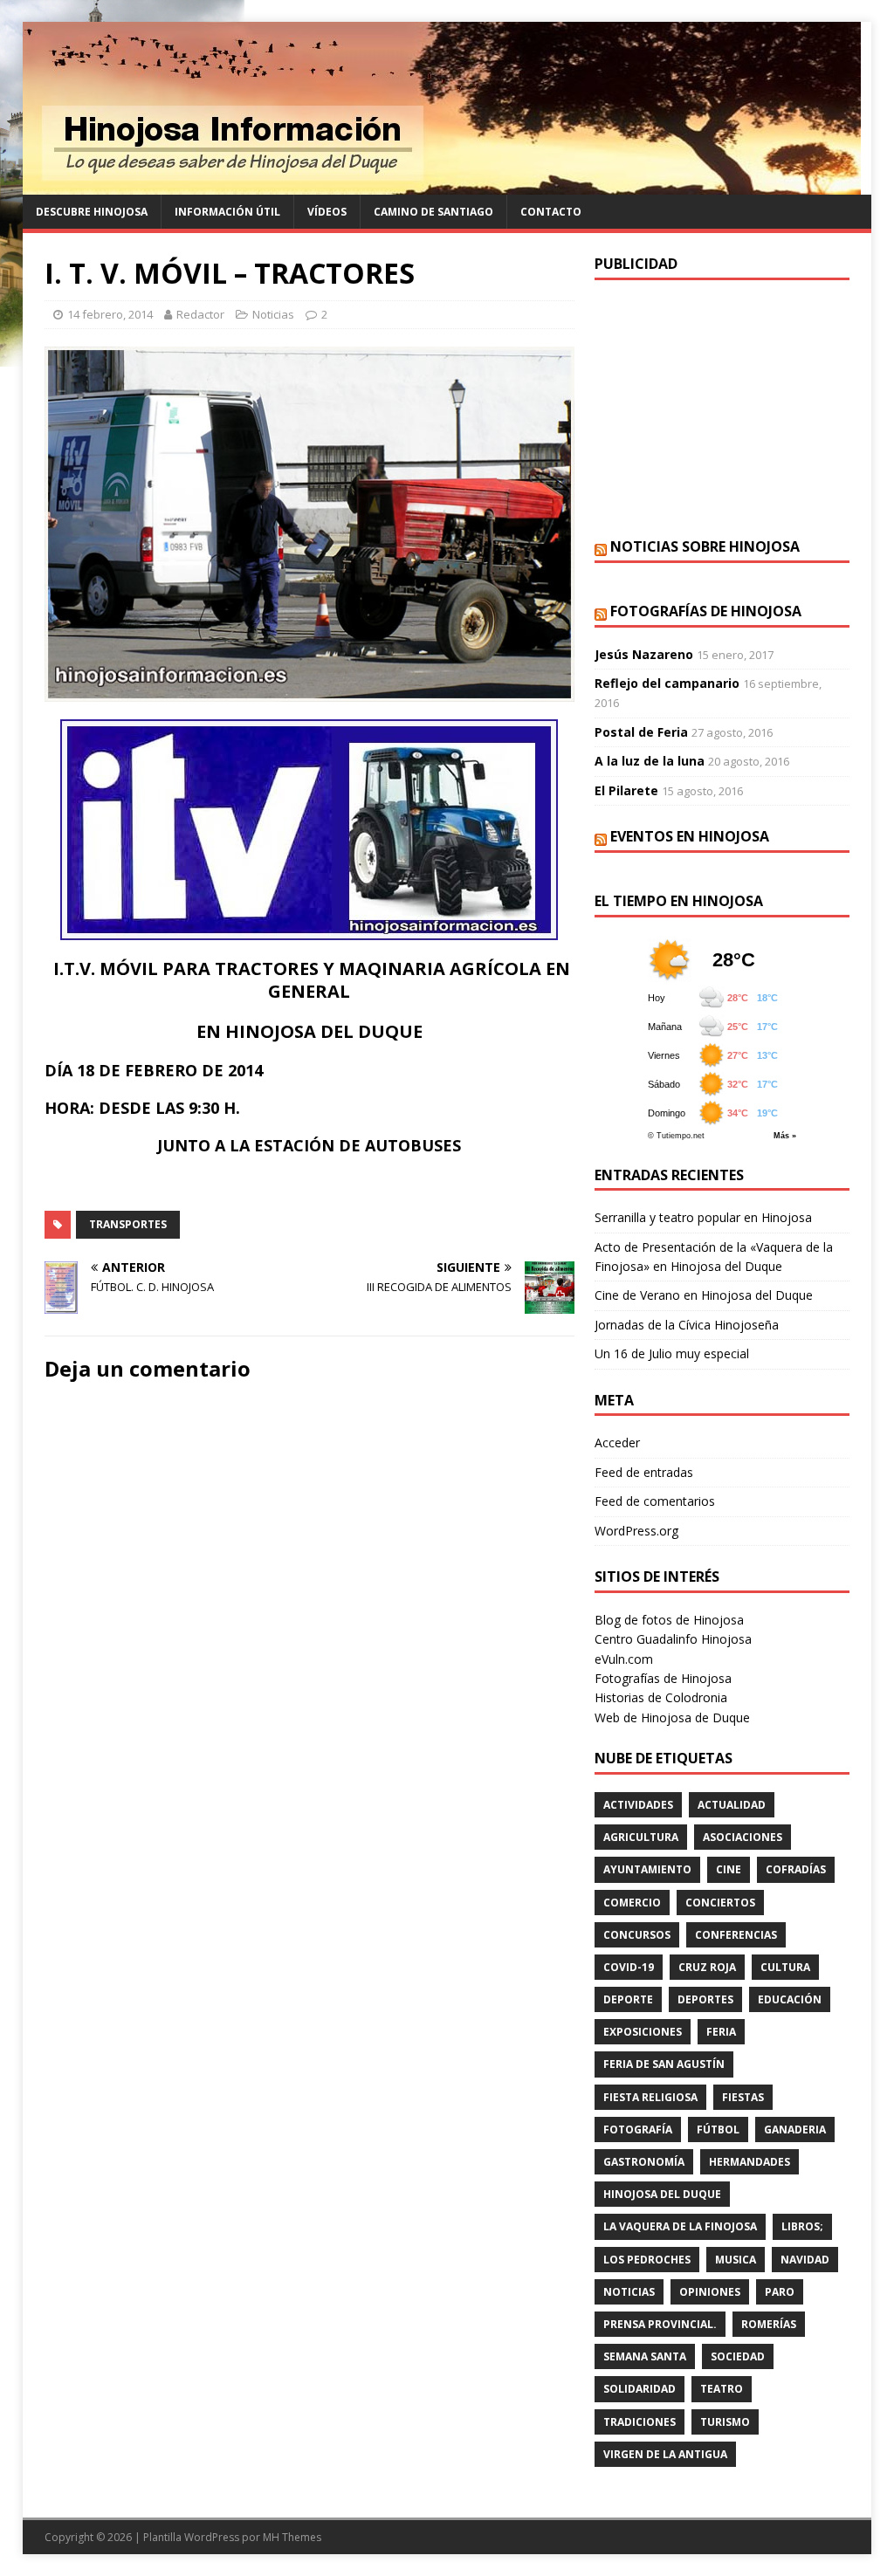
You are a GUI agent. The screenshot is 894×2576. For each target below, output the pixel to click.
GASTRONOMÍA (644, 2162)
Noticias (273, 314)
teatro (722, 2389)
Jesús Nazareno (644, 654)
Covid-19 (629, 1967)
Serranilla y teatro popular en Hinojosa (703, 1217)
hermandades (750, 2162)
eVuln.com (624, 1659)
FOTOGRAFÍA (638, 2129)
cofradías (796, 1869)
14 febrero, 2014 (110, 314)
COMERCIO (632, 1903)
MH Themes (292, 2537)
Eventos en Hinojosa (690, 836)
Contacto (551, 212)
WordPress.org (636, 1531)
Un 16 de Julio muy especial (672, 1353)
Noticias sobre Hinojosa (705, 546)
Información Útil (227, 212)
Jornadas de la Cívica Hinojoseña (687, 1325)
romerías (769, 2324)
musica (736, 2260)
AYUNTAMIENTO (647, 1869)
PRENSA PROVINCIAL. (660, 2324)
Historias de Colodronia (661, 1697)
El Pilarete (626, 790)
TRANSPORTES (128, 1224)
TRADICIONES (640, 2422)
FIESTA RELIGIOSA (650, 2097)
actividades (638, 1805)
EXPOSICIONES (643, 2032)
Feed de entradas (644, 1472)
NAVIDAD (805, 2260)
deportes (705, 1999)
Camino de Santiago (433, 212)
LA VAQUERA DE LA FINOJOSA (680, 2226)
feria (721, 2032)
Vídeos (327, 212)
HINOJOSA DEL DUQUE (662, 2194)
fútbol (718, 2129)
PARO (780, 2292)
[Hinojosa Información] (442, 185)
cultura (785, 1967)
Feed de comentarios (655, 1501)
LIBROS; (802, 2226)
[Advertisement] (722, 407)
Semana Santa (645, 2356)
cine (729, 1869)
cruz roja (707, 1967)
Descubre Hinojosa (92, 212)
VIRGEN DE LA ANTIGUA (665, 2454)
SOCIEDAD (738, 2356)
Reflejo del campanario (667, 683)
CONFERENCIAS (736, 1935)
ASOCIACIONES (743, 1837)
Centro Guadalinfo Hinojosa (673, 1639)
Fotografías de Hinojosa (706, 611)
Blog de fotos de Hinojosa (669, 1620)
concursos (637, 1935)
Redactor (200, 314)
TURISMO (725, 2422)
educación (790, 1999)
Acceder (617, 1443)
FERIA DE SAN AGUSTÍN (664, 2064)
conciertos (720, 1903)
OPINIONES (710, 2292)
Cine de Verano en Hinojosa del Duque (704, 1295)
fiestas (743, 2097)
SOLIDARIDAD (640, 2389)
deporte (628, 1999)
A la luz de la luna (650, 761)
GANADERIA (795, 2129)
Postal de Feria (641, 732)
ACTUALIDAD (732, 1805)
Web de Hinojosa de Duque (672, 1717)
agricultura (641, 1837)
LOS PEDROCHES (647, 2260)
